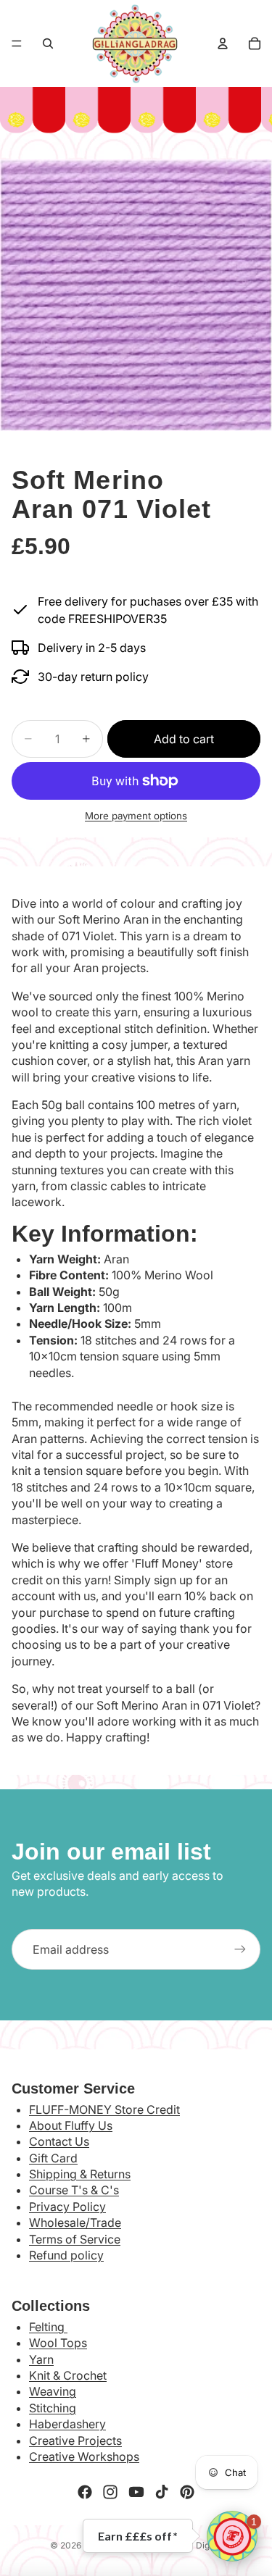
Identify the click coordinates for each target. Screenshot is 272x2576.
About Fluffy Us (71, 2125)
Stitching (53, 2408)
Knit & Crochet (68, 2375)
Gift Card (53, 2158)
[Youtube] (136, 2492)
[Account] (223, 43)
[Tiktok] (162, 2492)
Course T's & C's (74, 2190)
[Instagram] (110, 2492)
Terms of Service (75, 2239)
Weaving (53, 2391)
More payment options (136, 816)
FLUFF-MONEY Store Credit (104, 2109)
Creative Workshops (84, 2456)
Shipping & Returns (80, 2174)
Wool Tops (58, 2343)
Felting (48, 2327)
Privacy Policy (67, 2207)
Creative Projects (75, 2441)
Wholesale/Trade (75, 2222)
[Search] (48, 43)
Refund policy (66, 2255)
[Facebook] (85, 2492)
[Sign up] (240, 1949)
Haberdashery (67, 2424)
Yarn (41, 2359)
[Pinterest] (187, 2492)
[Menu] (17, 43)
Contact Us (59, 2141)
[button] (232, 2536)
